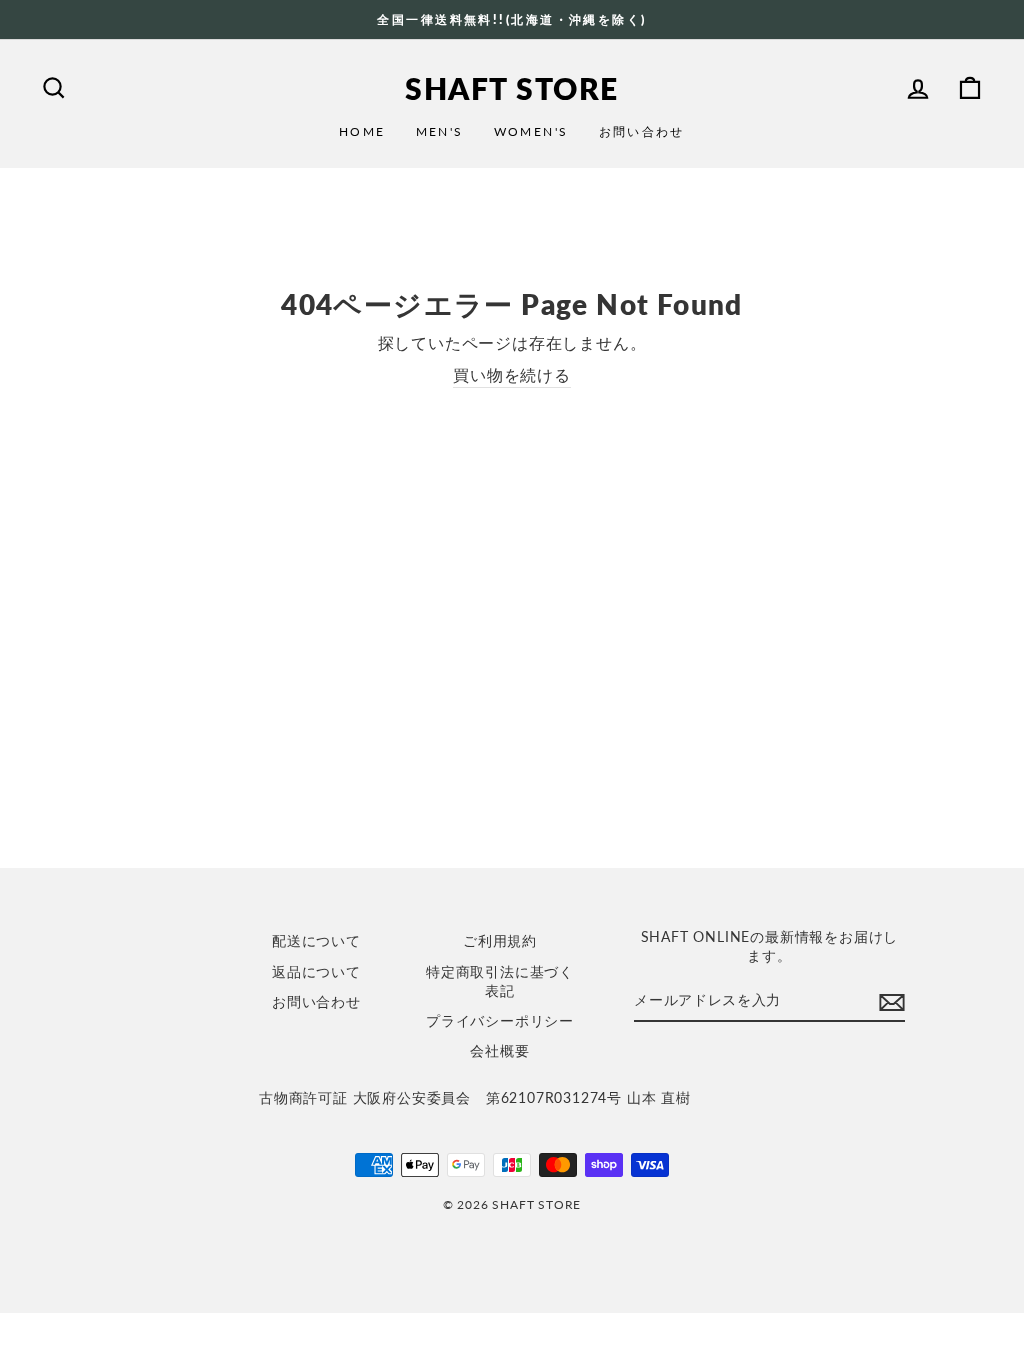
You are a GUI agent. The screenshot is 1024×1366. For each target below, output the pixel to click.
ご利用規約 (500, 941)
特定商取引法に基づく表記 (500, 981)
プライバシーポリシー (500, 1021)
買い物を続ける (512, 374)
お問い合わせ (642, 131)
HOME (362, 131)
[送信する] (892, 1001)
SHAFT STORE (512, 88)
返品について (316, 972)
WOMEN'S (531, 131)
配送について (316, 941)
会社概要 (499, 1051)
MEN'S (440, 131)
